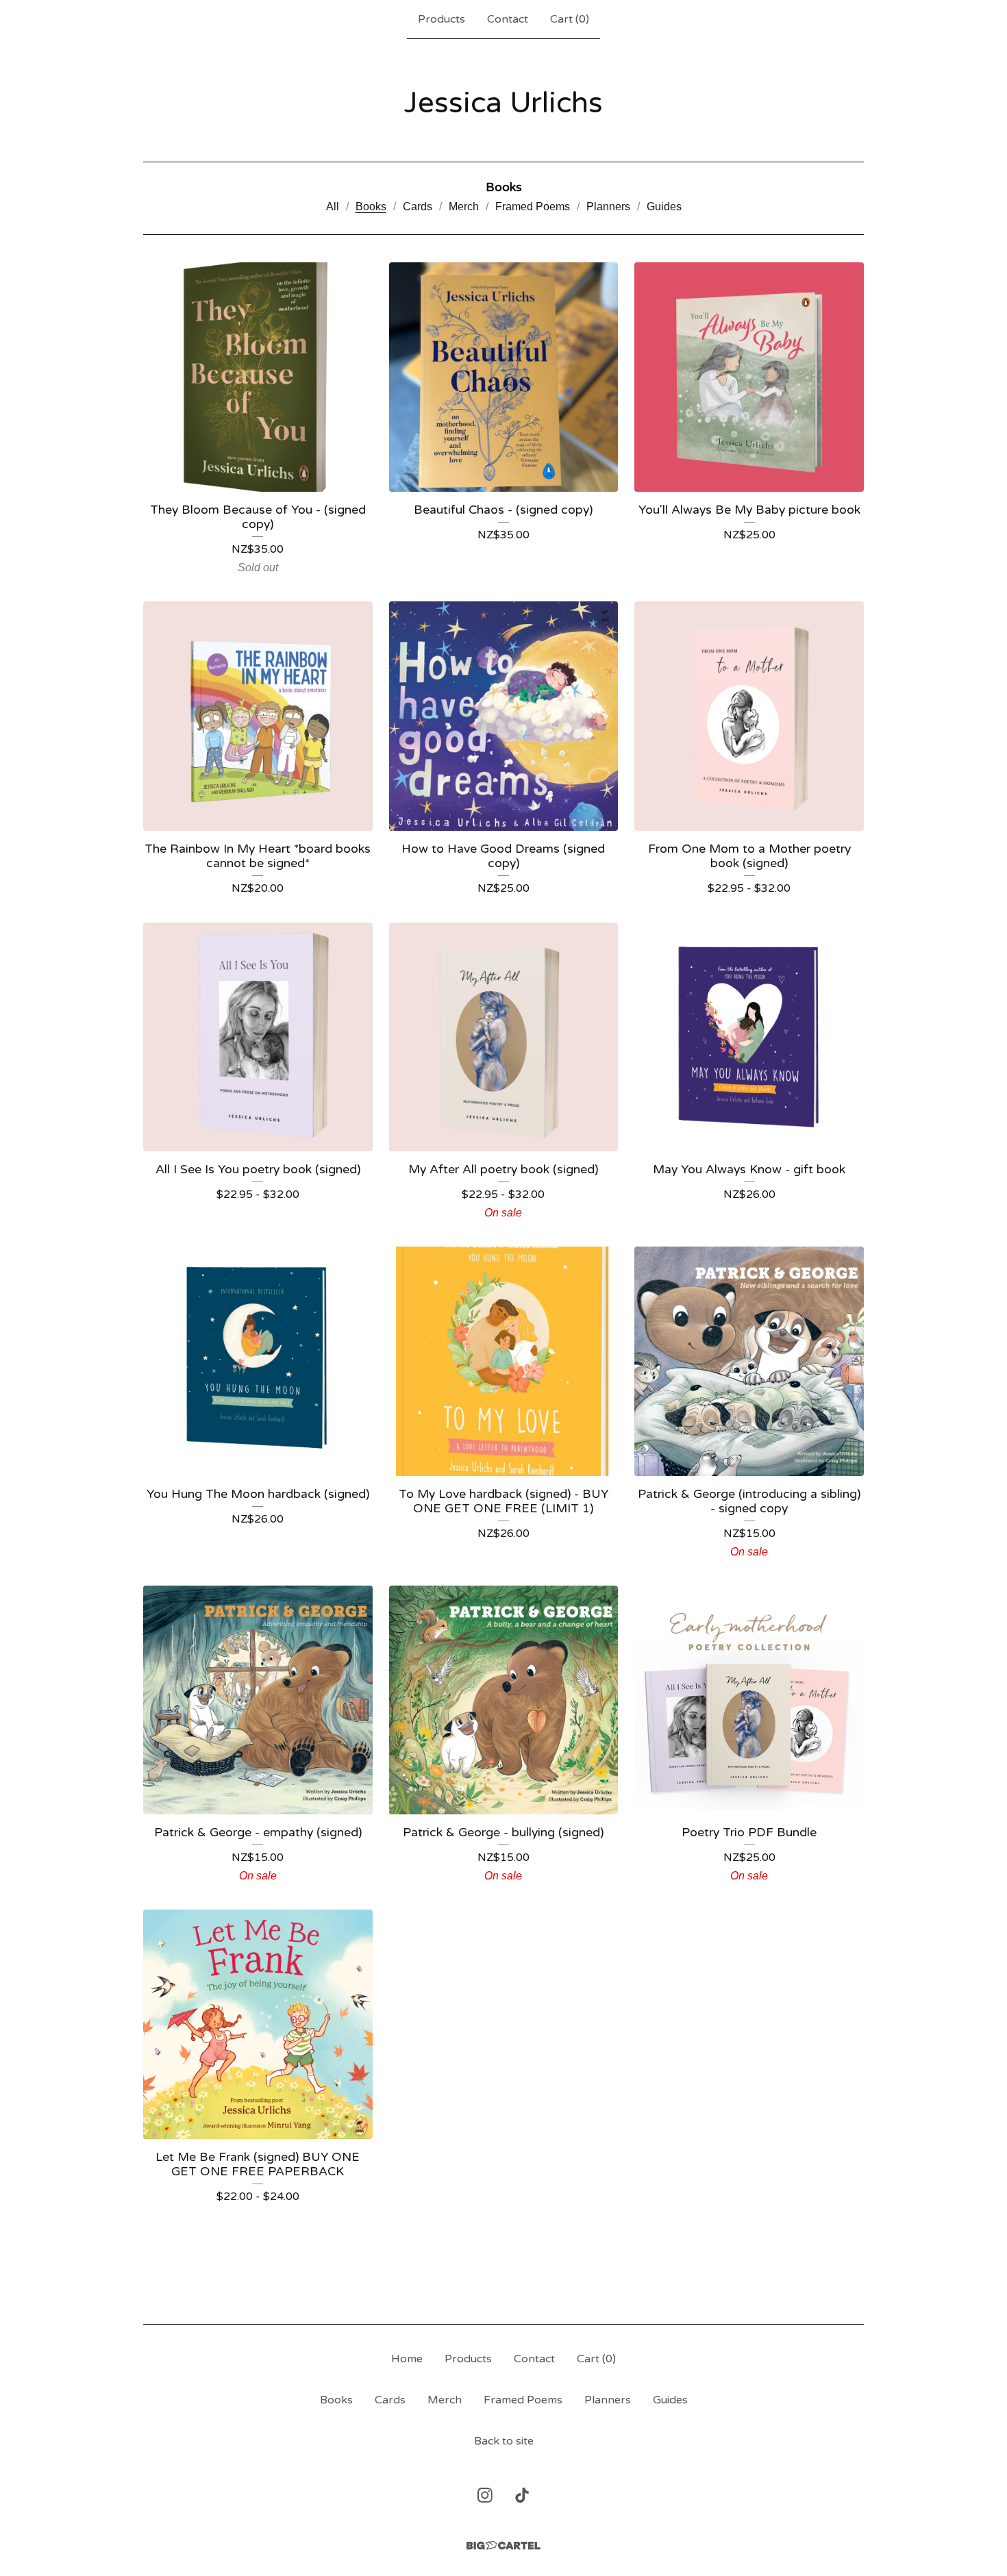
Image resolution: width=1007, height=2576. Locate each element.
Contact (508, 19)
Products (442, 19)
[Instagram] (485, 2495)
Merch (464, 207)
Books (371, 207)
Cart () (570, 19)
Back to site (504, 2441)
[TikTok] (522, 2495)
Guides (664, 207)
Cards (418, 207)
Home (407, 2359)
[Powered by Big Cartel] (503, 2546)
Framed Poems (533, 207)
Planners (608, 207)
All (333, 207)
